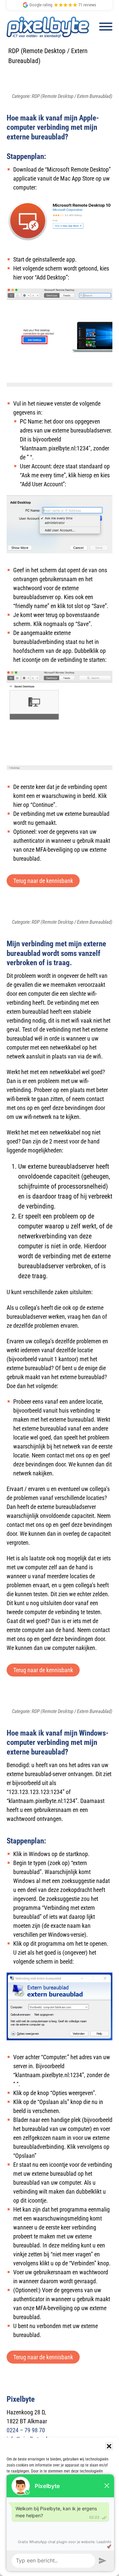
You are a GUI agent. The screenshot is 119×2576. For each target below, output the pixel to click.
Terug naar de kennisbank (43, 881)
